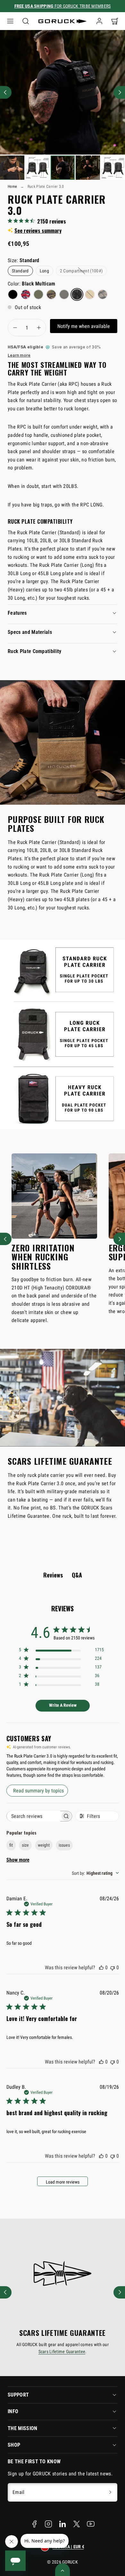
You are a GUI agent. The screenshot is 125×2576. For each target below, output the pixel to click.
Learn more (19, 355)
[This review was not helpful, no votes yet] (113, 1968)
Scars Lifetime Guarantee (62, 2352)
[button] (10, 21)
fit (11, 1845)
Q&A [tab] (77, 1575)
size (25, 1845)
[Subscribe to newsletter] (110, 2492)
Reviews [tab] (53, 1575)
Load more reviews (63, 2182)
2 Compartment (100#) (81, 271)
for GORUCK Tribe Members (63, 6)
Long (44, 271)
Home (12, 186)
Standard (20, 271)
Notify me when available (84, 326)
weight (44, 1845)
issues (64, 1845)
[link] (99, 21)
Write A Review (63, 1705)
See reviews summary (38, 231)
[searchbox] (33, 1816)
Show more (18, 1860)
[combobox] (95, 1873)
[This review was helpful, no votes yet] (101, 1968)
